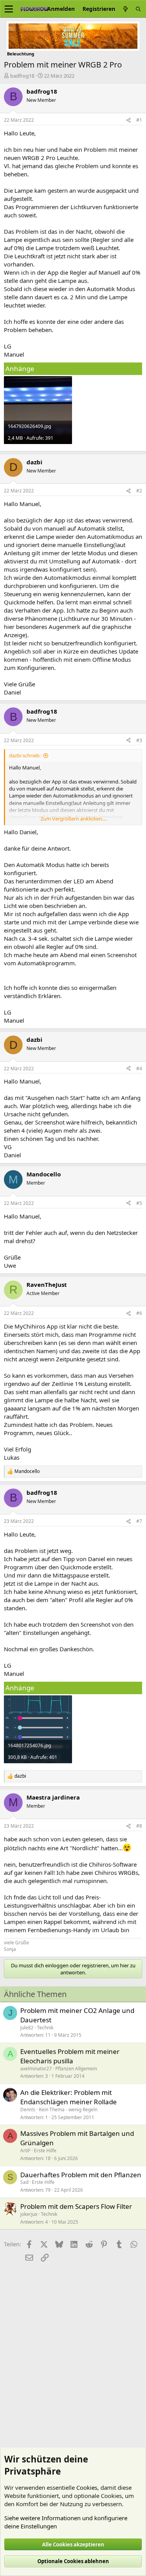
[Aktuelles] (125, 9)
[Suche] (138, 9)
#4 (139, 1069)
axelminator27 (36, 2069)
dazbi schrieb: (25, 755)
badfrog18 (22, 76)
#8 (139, 1826)
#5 (139, 1203)
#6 (139, 1313)
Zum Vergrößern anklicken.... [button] (74, 819)
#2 (139, 491)
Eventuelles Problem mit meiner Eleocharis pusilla (70, 2056)
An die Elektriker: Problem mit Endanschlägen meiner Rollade (69, 2097)
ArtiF (25, 2151)
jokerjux (29, 2214)
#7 (139, 1521)
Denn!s (28, 2110)
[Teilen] (128, 120)
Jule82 (27, 2028)
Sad (24, 2182)
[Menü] (9, 9)
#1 (139, 120)
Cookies (87, 2487)
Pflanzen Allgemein (76, 2069)
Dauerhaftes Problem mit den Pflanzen (81, 2175)
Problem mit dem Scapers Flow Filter (76, 2206)
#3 (139, 740)
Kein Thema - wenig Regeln (68, 2110)
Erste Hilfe (45, 2151)
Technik (45, 2028)
